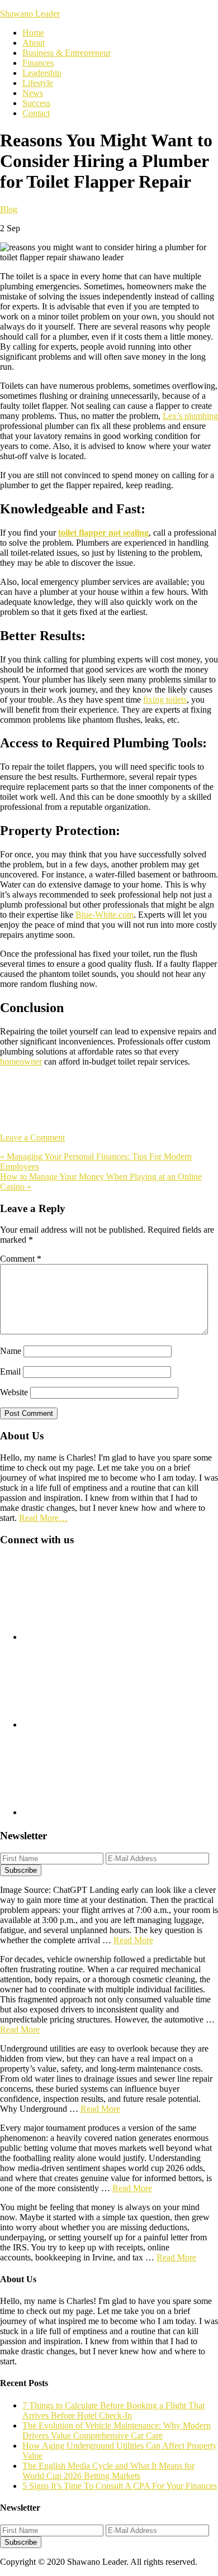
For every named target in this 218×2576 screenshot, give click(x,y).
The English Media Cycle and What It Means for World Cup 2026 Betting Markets (108, 2471)
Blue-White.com (105, 915)
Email (10, 1372)
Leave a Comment (32, 1137)
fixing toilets (165, 700)
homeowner (21, 1062)
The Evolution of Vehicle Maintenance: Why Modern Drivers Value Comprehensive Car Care (117, 2430)
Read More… (43, 1518)
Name (11, 1351)
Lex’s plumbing (190, 416)
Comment (21, 1259)
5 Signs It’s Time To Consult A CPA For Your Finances (120, 2486)
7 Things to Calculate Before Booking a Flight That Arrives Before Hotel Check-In (113, 2410)
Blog (9, 209)
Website (14, 1392)
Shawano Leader (30, 14)
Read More (133, 1940)
